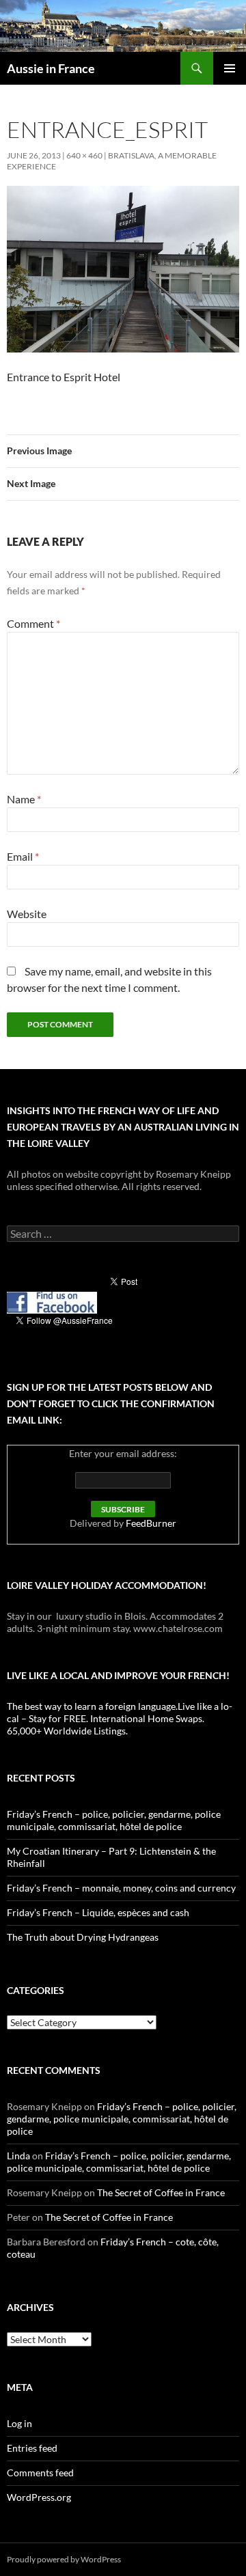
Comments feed (40, 2473)
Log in (19, 2423)
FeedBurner (151, 1523)
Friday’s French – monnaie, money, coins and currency (121, 1888)
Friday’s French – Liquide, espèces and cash (98, 1912)
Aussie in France (51, 68)
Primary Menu (230, 68)
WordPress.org (39, 2497)
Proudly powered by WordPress (64, 2559)
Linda (18, 2156)
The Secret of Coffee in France (161, 2192)
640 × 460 (84, 155)
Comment (33, 623)
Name (24, 799)
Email (23, 856)
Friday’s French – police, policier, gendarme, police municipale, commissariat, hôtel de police (114, 1820)
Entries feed (32, 2448)
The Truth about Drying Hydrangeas (83, 1937)
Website (27, 914)
